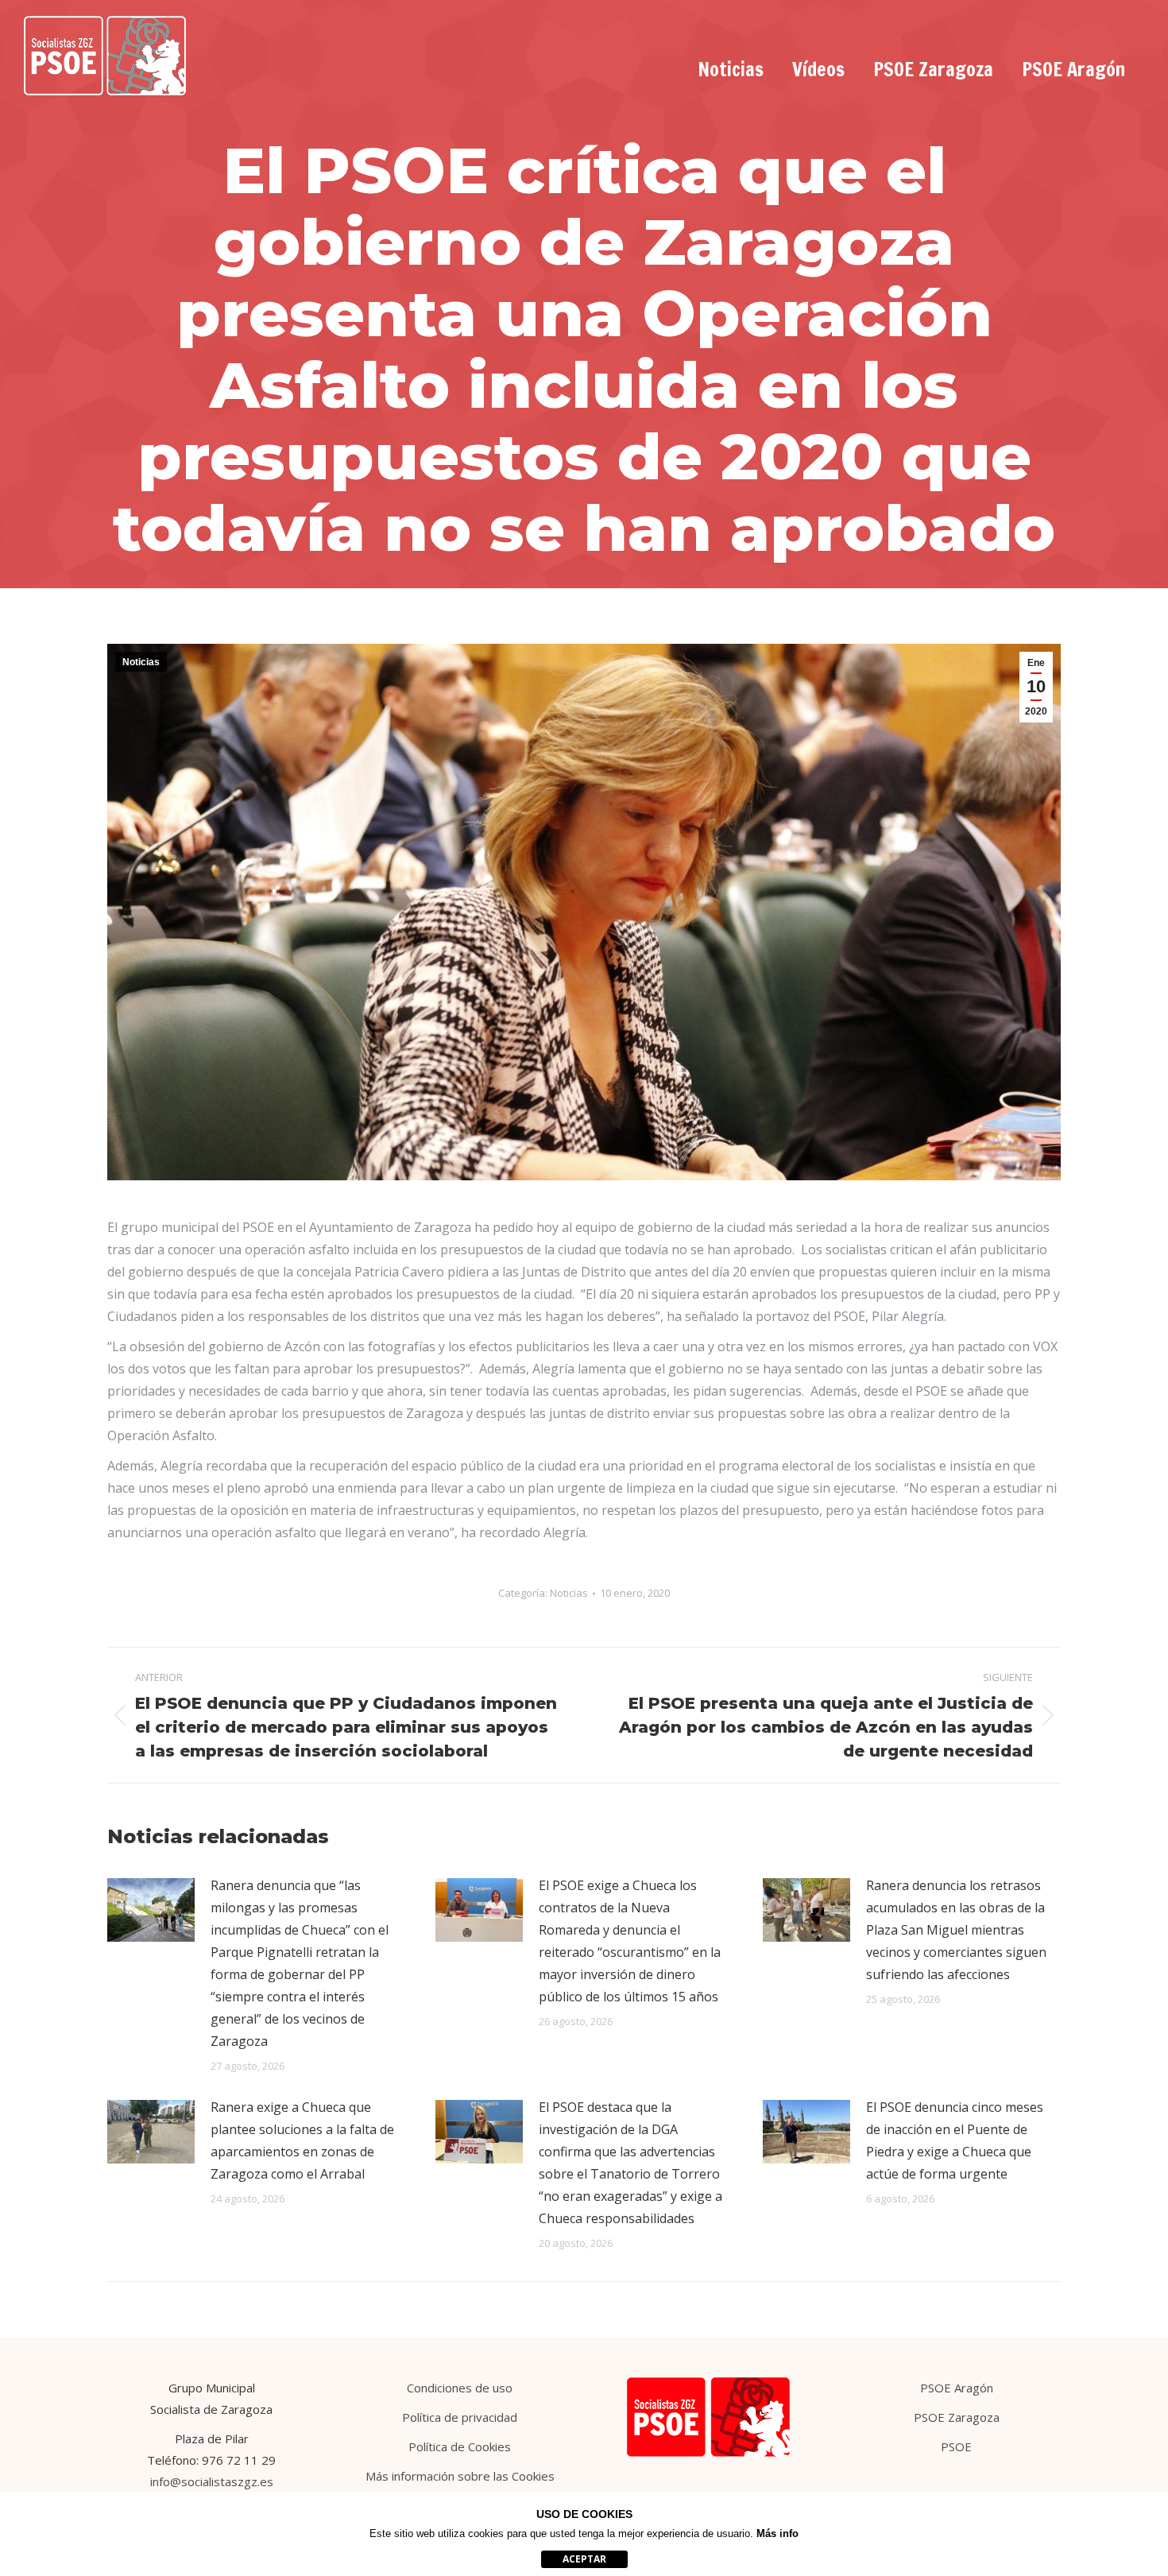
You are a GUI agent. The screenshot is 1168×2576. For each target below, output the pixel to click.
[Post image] (151, 1910)
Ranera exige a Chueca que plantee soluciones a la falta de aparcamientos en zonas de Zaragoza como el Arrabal (302, 2140)
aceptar (584, 2559)
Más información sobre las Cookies (460, 2476)
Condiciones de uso (460, 2388)
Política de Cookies (460, 2446)
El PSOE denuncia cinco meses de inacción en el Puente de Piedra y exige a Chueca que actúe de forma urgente (955, 2140)
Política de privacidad (460, 2417)
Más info (777, 2533)
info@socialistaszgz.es (212, 2481)
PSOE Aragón (957, 2388)
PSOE (956, 2446)
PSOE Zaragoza (957, 2417)
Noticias (141, 662)
